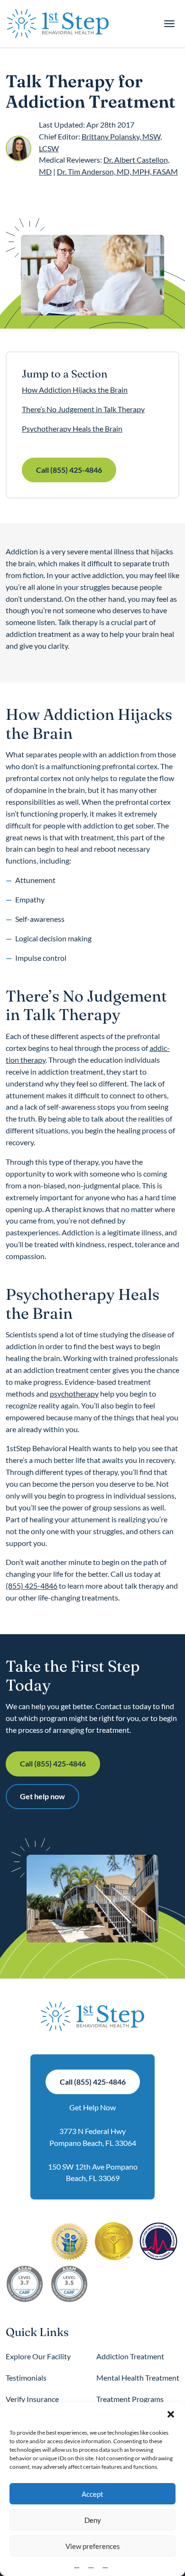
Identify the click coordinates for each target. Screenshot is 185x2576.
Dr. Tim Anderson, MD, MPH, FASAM (117, 171)
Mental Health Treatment (138, 2378)
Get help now (42, 1796)
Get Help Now (92, 2107)
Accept (92, 2494)
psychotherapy (74, 1394)
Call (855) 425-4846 (69, 470)
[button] (171, 2414)
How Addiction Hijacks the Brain (75, 390)
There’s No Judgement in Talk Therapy (83, 409)
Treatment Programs (130, 2399)
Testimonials (26, 2378)
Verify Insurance (32, 2399)
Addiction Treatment (130, 2356)
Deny (93, 2520)
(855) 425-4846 (32, 1586)
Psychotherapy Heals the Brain (72, 428)
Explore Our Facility (38, 2356)
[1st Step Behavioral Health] (58, 24)
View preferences (93, 2546)
